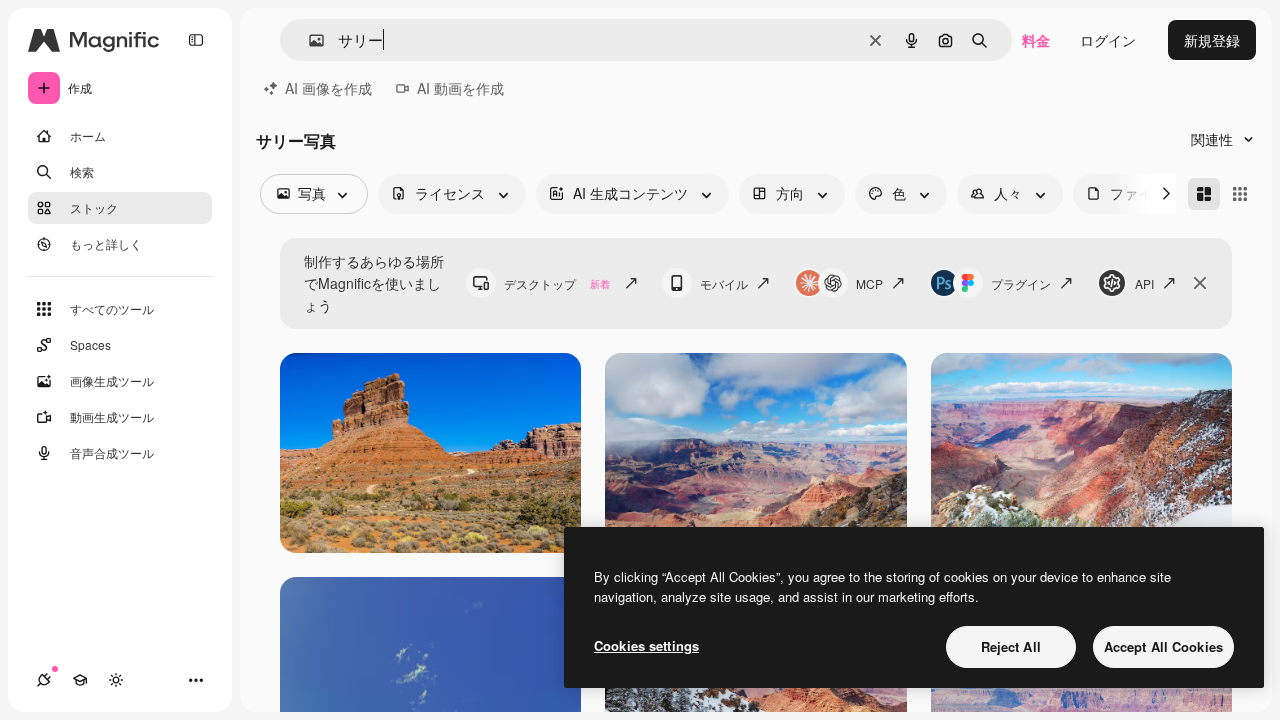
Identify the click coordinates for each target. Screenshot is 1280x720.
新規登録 (1212, 40)
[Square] (1240, 194)
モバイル (724, 283)
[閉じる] (1200, 283)
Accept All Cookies (1163, 646)
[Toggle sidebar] (196, 40)
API (1144, 283)
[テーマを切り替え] (116, 680)
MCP (869, 283)
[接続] (44, 680)
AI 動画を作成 (460, 88)
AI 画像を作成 (328, 88)
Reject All (1011, 646)
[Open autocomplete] (308, 40)
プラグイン (1021, 283)
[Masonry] (1204, 194)
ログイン (1108, 40)
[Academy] (80, 680)
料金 (1036, 40)
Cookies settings (646, 645)
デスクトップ (557, 283)
